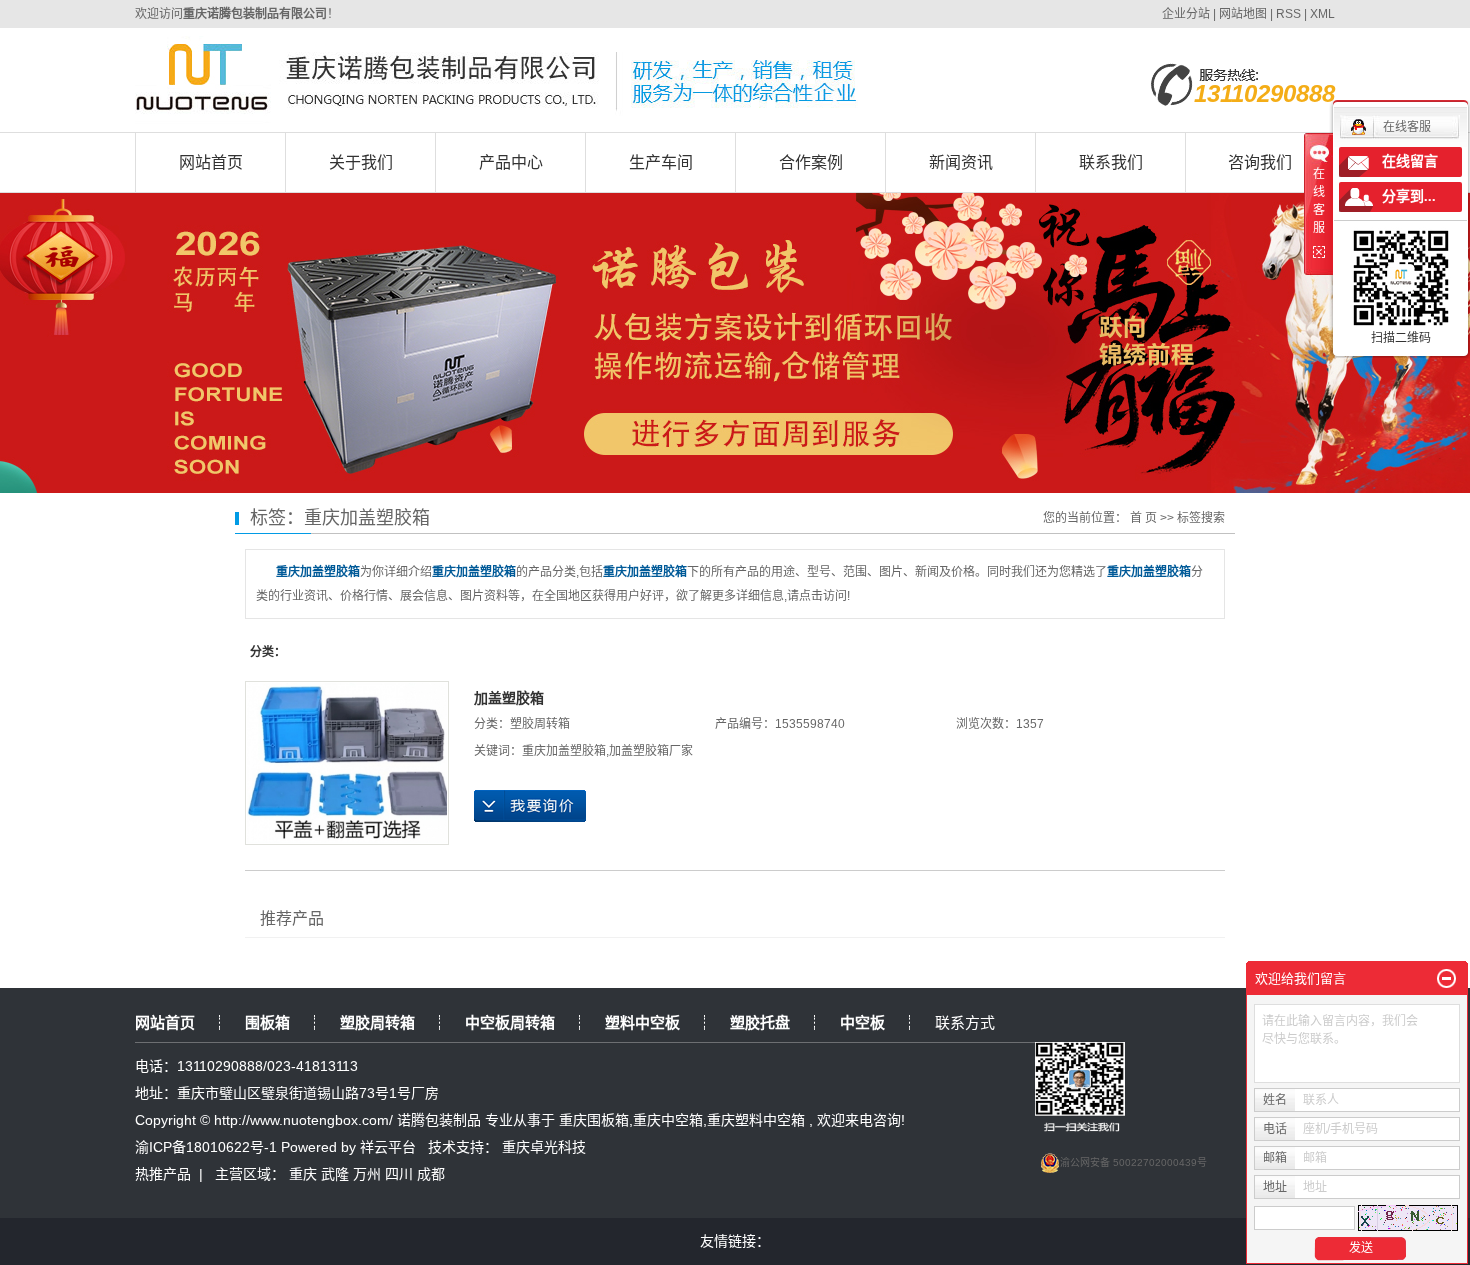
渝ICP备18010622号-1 (206, 1147)
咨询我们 (1260, 162)
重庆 (303, 1174)
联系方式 (965, 1022)
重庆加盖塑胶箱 (564, 751)
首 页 (1143, 518)
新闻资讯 (961, 162)
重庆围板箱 (594, 1120)
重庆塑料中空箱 (756, 1120)
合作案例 (811, 162)
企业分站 (1186, 14)
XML (1322, 14)
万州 (367, 1174)
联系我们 (1111, 162)
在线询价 (530, 806)
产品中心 (511, 162)
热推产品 (163, 1174)
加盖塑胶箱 (509, 698)
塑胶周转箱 (540, 724)
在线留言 (1410, 161)
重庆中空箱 (668, 1120)
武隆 (335, 1174)
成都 (431, 1174)
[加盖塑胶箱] (347, 763)
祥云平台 (388, 1147)
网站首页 (211, 162)
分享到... (1409, 196)
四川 (399, 1174)
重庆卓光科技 (544, 1147)
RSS (1288, 14)
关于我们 (361, 162)
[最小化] (1446, 979)
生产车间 (661, 162)
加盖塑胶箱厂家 (651, 751)
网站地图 (1244, 14)
